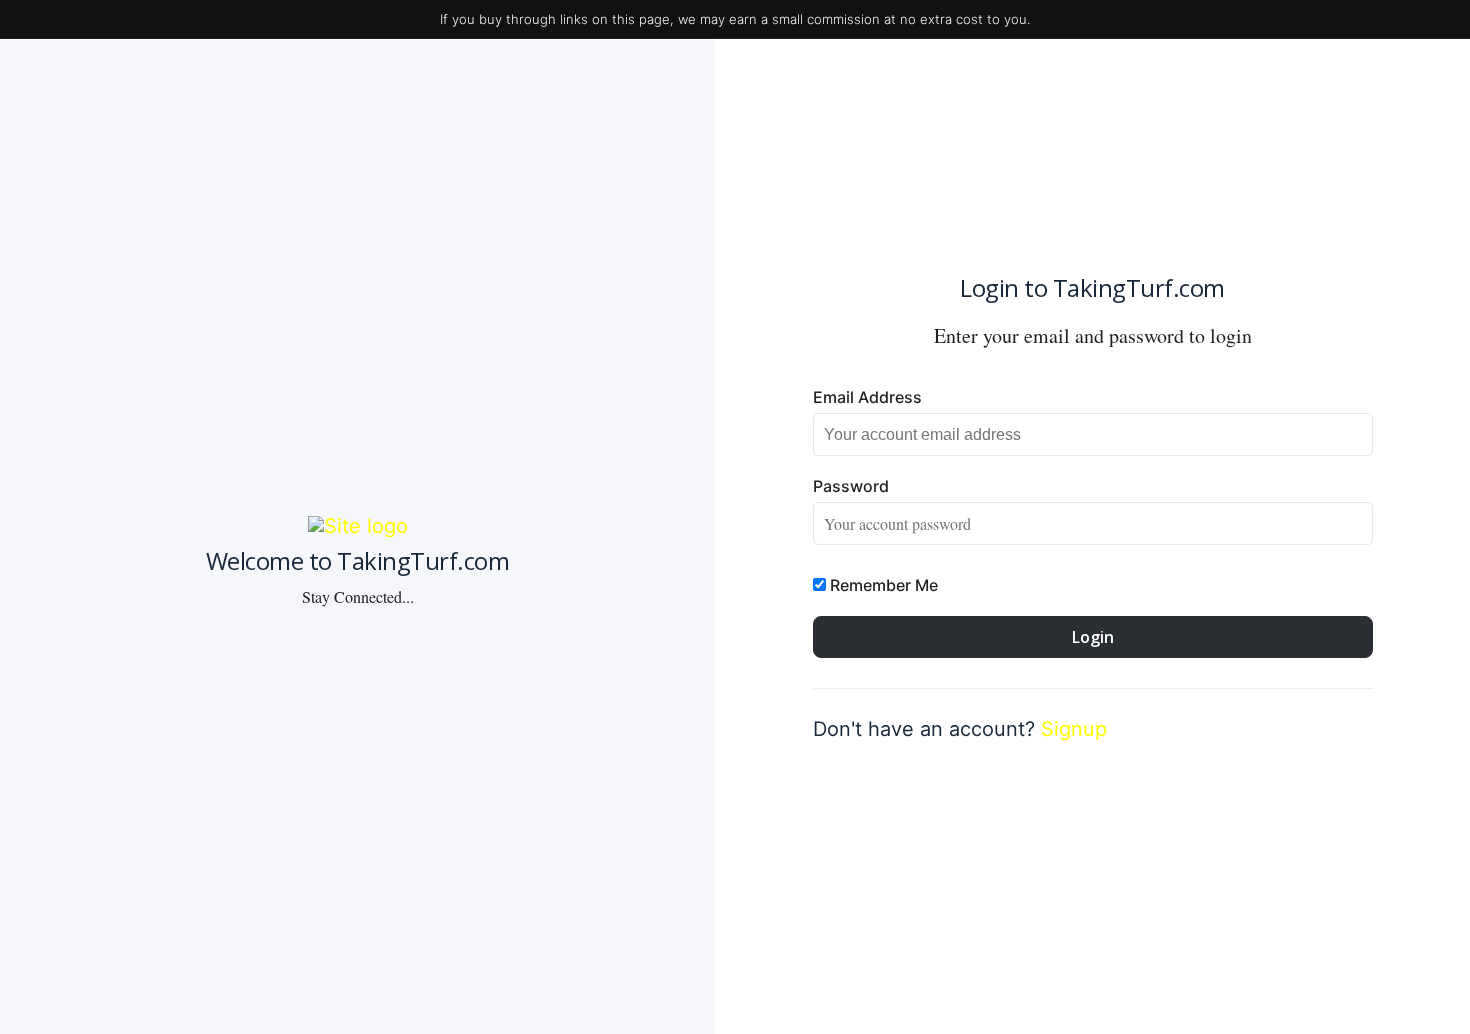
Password (851, 486)
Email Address (867, 397)
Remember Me (882, 585)
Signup (1074, 729)
